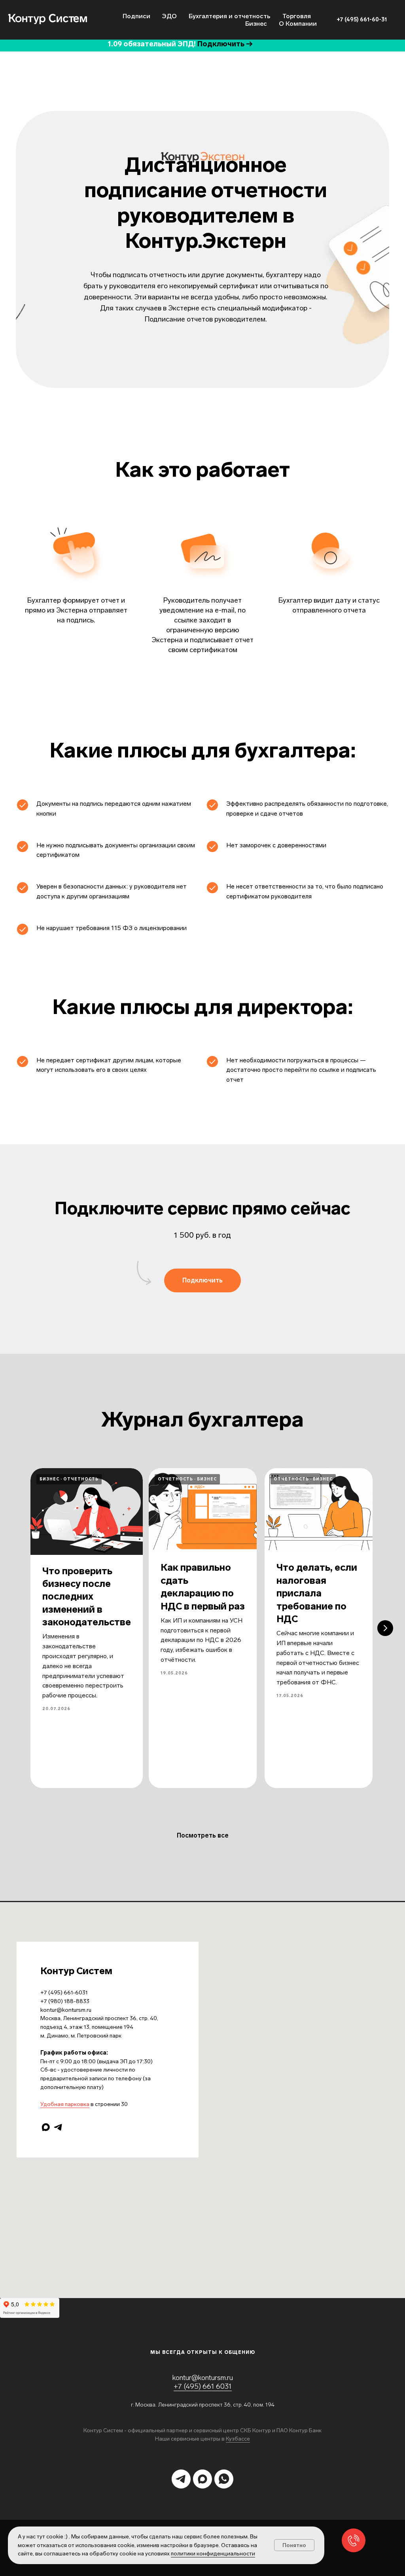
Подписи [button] (136, 16)
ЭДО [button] (169, 16)
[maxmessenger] (46, 2127)
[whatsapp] (224, 2479)
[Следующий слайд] (385, 1628)
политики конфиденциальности (213, 2554)
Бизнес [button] (256, 24)
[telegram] (58, 2127)
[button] (202, 1280)
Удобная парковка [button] (65, 2104)
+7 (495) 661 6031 (203, 2386)
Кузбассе (238, 2439)
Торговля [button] (297, 16)
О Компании (298, 24)
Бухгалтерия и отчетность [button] (230, 16)
